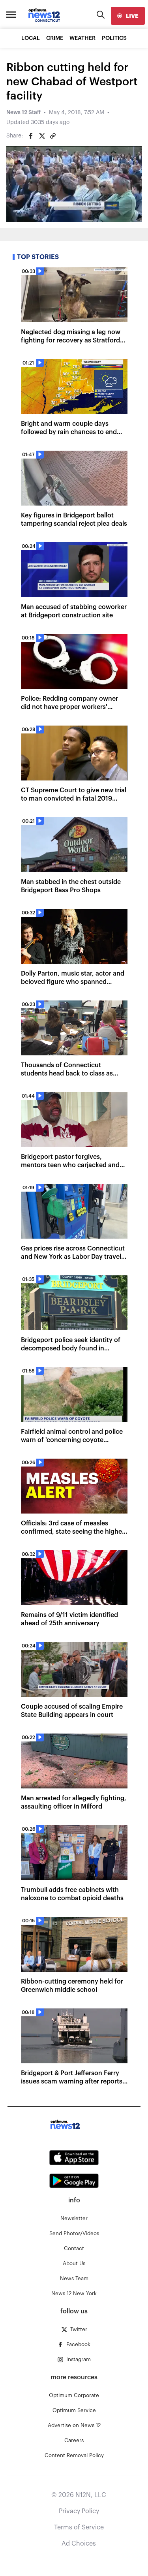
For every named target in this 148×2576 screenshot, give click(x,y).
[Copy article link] (53, 136)
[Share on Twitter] (42, 136)
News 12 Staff (23, 113)
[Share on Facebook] (31, 136)
